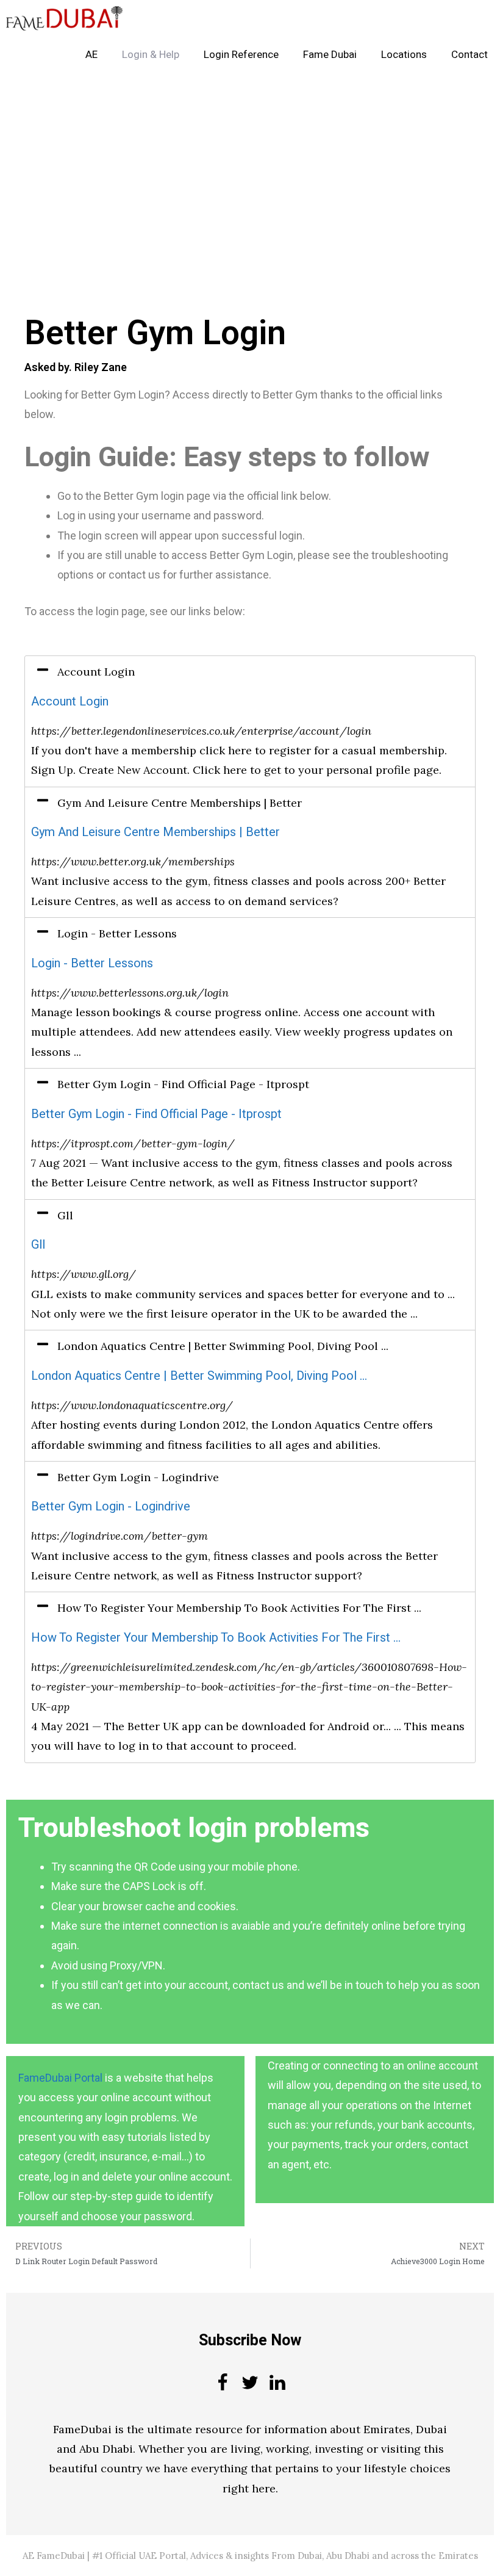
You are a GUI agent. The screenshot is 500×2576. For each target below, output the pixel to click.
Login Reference (241, 55)
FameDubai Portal (60, 2078)
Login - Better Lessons (92, 963)
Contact (470, 55)
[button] (250, 672)
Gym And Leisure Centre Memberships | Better (155, 832)
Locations (404, 55)
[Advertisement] (250, 164)
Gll (38, 1245)
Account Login (70, 702)
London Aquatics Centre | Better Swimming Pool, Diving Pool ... (199, 1376)
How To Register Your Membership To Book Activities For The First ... (216, 1638)
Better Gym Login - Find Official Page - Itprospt (156, 1114)
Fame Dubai (330, 55)
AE (91, 55)
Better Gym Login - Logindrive (111, 1506)
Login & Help (151, 55)
